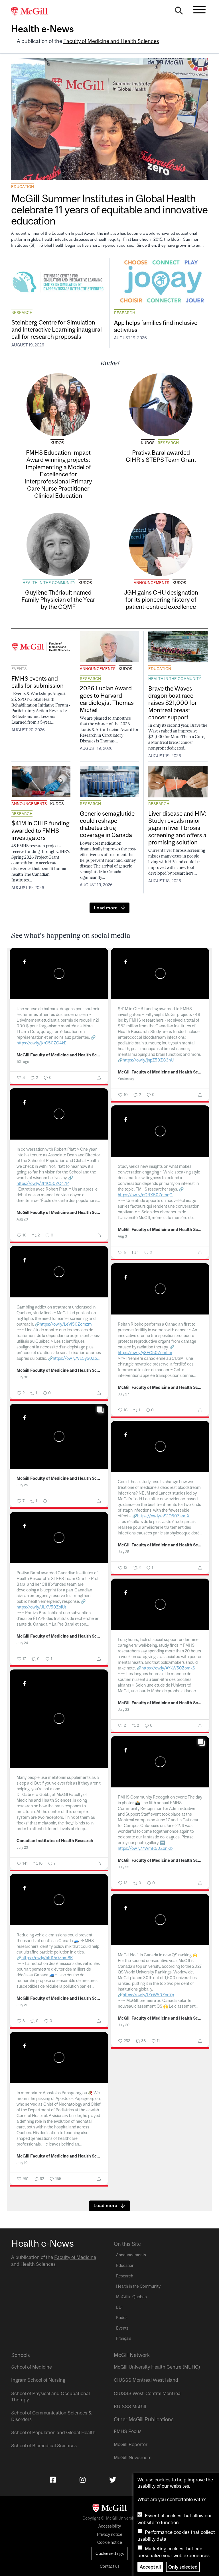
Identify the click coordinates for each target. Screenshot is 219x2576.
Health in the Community (49, 583)
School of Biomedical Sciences (44, 2446)
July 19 (22, 2163)
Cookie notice (110, 2542)
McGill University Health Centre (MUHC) (157, 2367)
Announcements (152, 583)
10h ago (23, 1062)
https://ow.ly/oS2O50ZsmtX (163, 1516)
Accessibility (110, 2526)
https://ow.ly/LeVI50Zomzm (66, 1324)
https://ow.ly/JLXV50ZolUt (41, 1607)
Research (22, 313)
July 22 (123, 1867)
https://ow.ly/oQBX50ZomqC (145, 1195)
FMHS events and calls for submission (37, 682)
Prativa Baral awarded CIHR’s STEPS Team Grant (161, 456)
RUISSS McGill (130, 2406)
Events (19, 669)
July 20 (124, 2025)
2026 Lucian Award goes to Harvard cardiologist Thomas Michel (107, 699)
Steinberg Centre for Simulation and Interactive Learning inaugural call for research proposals (57, 329)
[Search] (179, 12)
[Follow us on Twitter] (113, 2480)
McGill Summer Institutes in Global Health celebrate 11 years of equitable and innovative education (109, 210)
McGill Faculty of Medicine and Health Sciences (59, 1055)
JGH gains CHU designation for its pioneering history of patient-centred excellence (161, 599)
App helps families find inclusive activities (156, 326)
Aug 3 (122, 1236)
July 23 (123, 1709)
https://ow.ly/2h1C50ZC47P (43, 1183)
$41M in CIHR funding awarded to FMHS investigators (40, 830)
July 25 (22, 1485)
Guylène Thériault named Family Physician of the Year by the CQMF (58, 599)
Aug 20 (22, 1219)
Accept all (150, 2567)
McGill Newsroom (133, 2457)
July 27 (123, 1394)
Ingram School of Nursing (38, 2380)
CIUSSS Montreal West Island (146, 2380)
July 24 (22, 1643)
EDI (119, 2307)
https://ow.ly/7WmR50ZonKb (145, 1848)
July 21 (22, 2005)
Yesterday (126, 1079)
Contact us (110, 2566)
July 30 (22, 1377)
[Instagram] (83, 2480)
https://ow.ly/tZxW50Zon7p (148, 1995)
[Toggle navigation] (199, 10)
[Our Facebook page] (53, 2480)
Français (124, 2338)
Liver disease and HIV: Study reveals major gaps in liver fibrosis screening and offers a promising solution (177, 828)
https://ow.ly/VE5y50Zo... (76, 1358)
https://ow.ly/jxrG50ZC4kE (41, 1043)
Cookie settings (110, 2553)
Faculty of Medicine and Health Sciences (111, 41)
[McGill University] (33, 12)
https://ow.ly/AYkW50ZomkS (168, 1668)
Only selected (183, 2567)
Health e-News (42, 29)
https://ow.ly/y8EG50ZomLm (145, 1353)
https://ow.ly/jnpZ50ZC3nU (148, 1060)
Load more (106, 908)
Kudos (57, 443)
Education (23, 187)
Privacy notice (110, 2534)
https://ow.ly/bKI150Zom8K (47, 1958)
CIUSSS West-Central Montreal (148, 2393)
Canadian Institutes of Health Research (55, 1841)
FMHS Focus (128, 2431)
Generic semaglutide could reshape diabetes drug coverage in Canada (107, 824)
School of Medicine (32, 2367)
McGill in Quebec (131, 2297)
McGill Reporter (131, 2444)
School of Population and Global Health (53, 2432)
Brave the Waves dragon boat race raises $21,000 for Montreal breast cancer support (173, 703)
